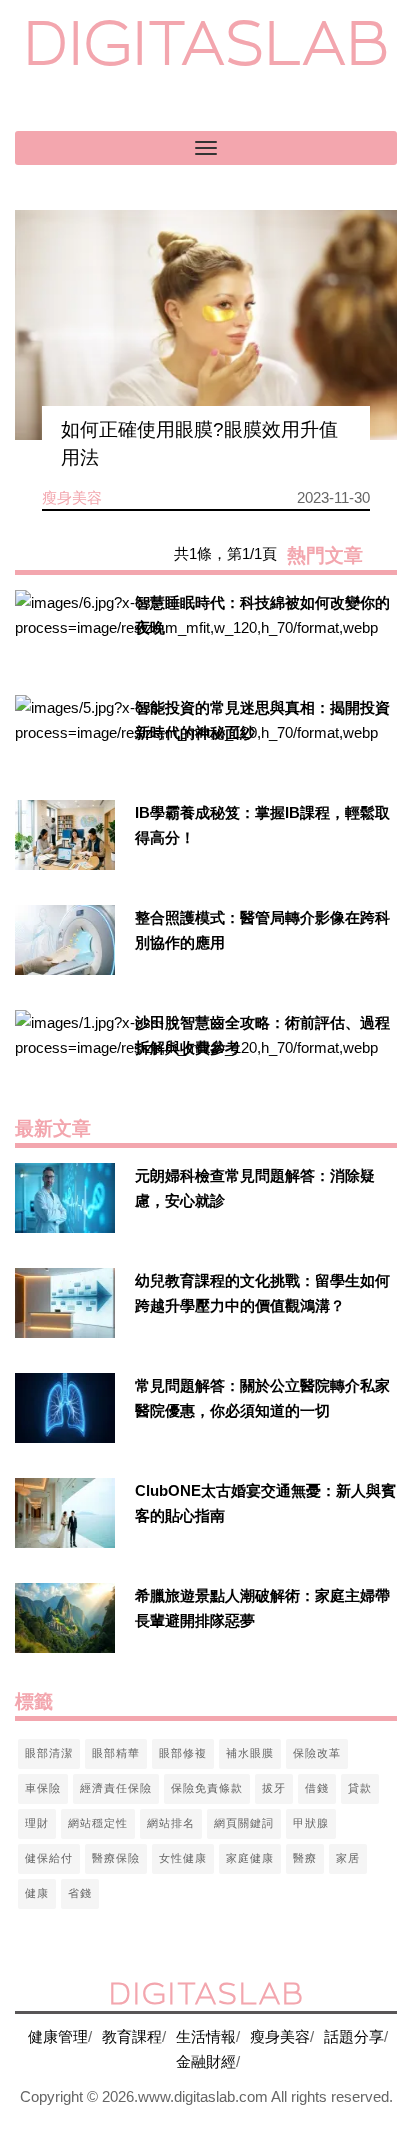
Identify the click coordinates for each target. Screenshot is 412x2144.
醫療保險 (116, 1858)
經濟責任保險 (116, 1788)
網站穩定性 (98, 1823)
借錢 (317, 1788)
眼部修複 (183, 1753)
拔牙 (274, 1788)
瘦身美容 (280, 2036)
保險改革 (317, 1753)
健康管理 (58, 2036)
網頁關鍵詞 (244, 1823)
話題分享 (354, 2036)
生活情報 (206, 2036)
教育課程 (132, 2036)
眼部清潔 (49, 1753)
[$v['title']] (65, 625)
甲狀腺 (311, 1823)
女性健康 (183, 1858)
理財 (37, 1823)
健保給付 (49, 1858)
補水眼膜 (250, 1753)
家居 (348, 1858)
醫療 (305, 1858)
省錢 (80, 1893)
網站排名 (171, 1823)
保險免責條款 (207, 1788)
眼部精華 (116, 1753)
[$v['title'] (206, 325)
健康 (37, 1893)
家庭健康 (250, 1858)
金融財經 (206, 2061)
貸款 (360, 1788)
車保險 (43, 1788)
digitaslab (206, 42)
